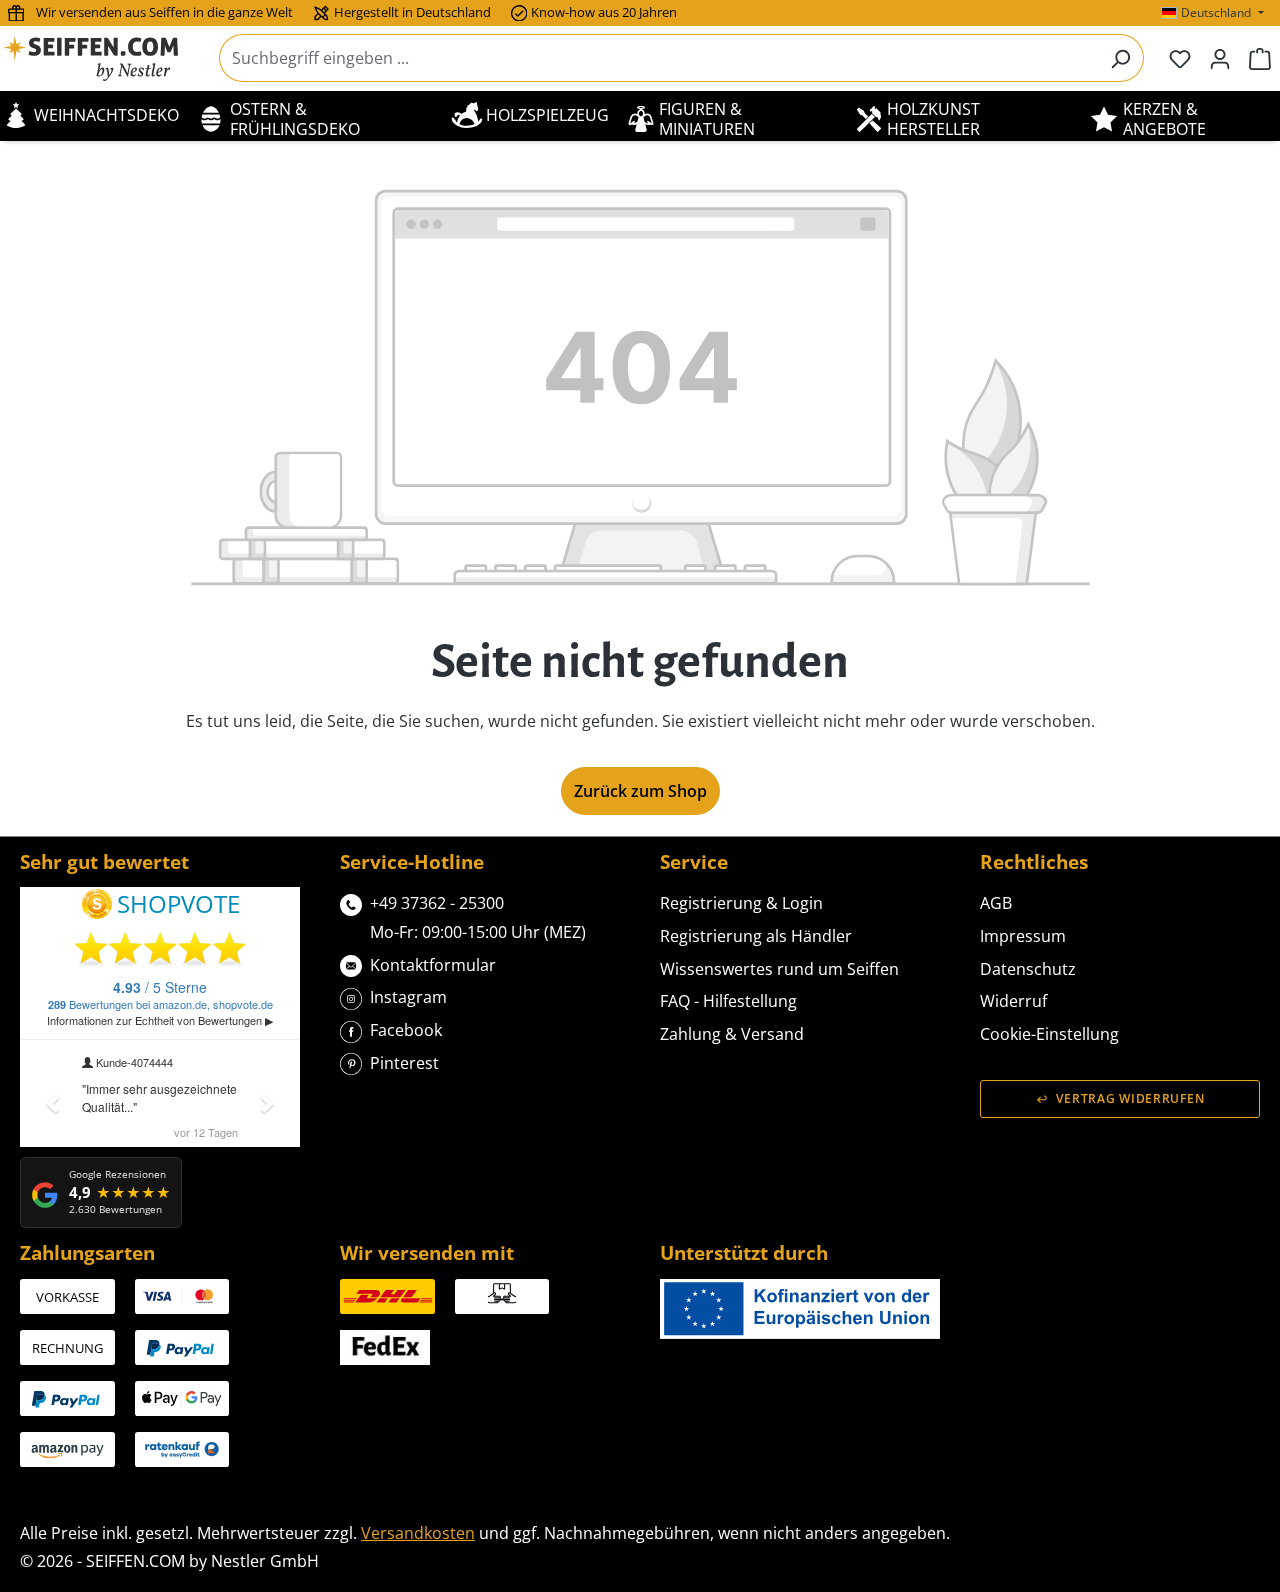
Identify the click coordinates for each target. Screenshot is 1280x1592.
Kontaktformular (433, 965)
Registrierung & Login (741, 903)
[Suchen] (1120, 58)
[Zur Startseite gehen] (103, 58)
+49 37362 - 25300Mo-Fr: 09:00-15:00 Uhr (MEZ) (478, 917)
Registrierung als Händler (756, 936)
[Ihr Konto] (1220, 58)
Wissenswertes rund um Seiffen (779, 969)
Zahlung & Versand (732, 1034)
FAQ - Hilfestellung (728, 1001)
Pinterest (404, 1063)
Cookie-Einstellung (1049, 1034)
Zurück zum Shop (640, 791)
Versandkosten (418, 1533)
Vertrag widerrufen (1130, 1098)
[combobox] (658, 58)
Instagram (408, 997)
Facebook (406, 1030)
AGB (996, 903)
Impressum (1023, 936)
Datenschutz (1028, 969)
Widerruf (1013, 1001)
